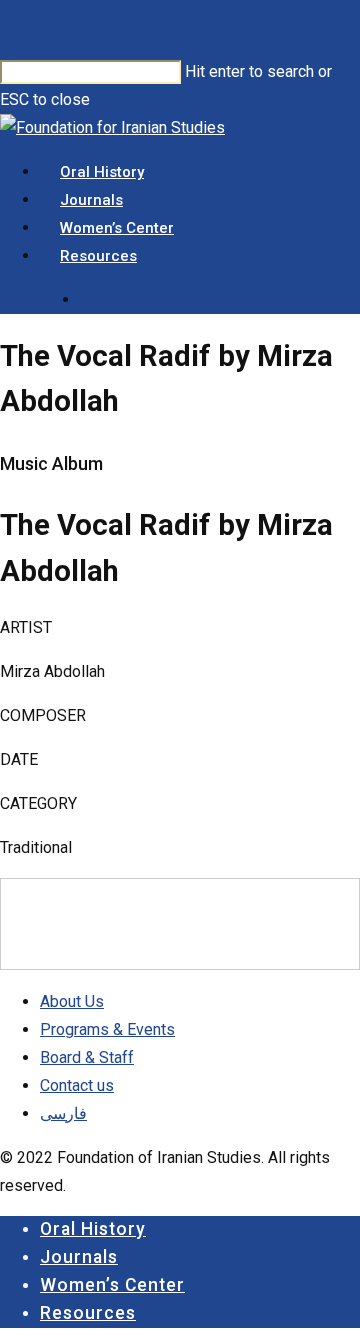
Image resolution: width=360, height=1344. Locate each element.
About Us (72, 1001)
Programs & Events (107, 1029)
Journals (79, 1257)
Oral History (93, 1229)
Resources (88, 1313)
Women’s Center (112, 1285)
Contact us (77, 1085)
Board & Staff (87, 1057)
